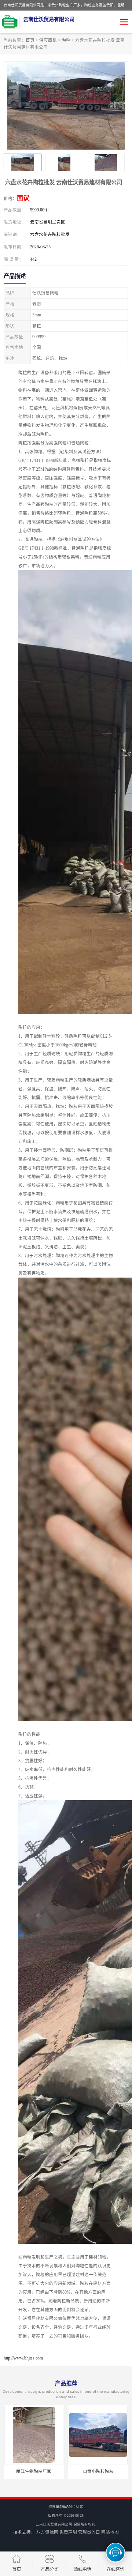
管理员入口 (89, 2532)
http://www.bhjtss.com (23, 2358)
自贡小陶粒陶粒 (98, 2471)
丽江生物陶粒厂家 (34, 2471)
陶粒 (66, 40)
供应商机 (48, 40)
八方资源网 (47, 2532)
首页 (30, 40)
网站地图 (110, 2532)
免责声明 (68, 2532)
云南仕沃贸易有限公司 (54, 2524)
